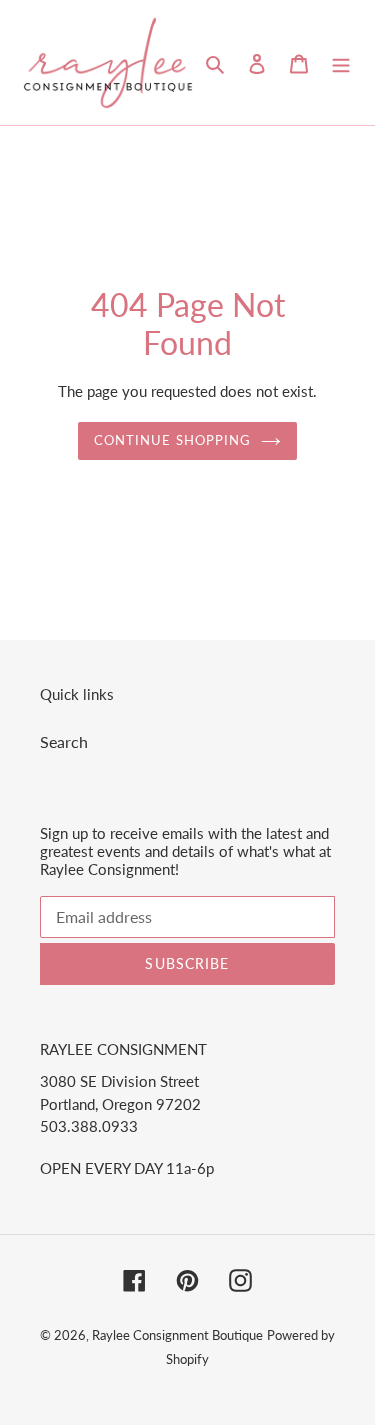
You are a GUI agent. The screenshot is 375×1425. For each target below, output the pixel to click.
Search (64, 741)
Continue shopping (172, 440)
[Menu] (341, 62)
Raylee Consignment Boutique (177, 1335)
